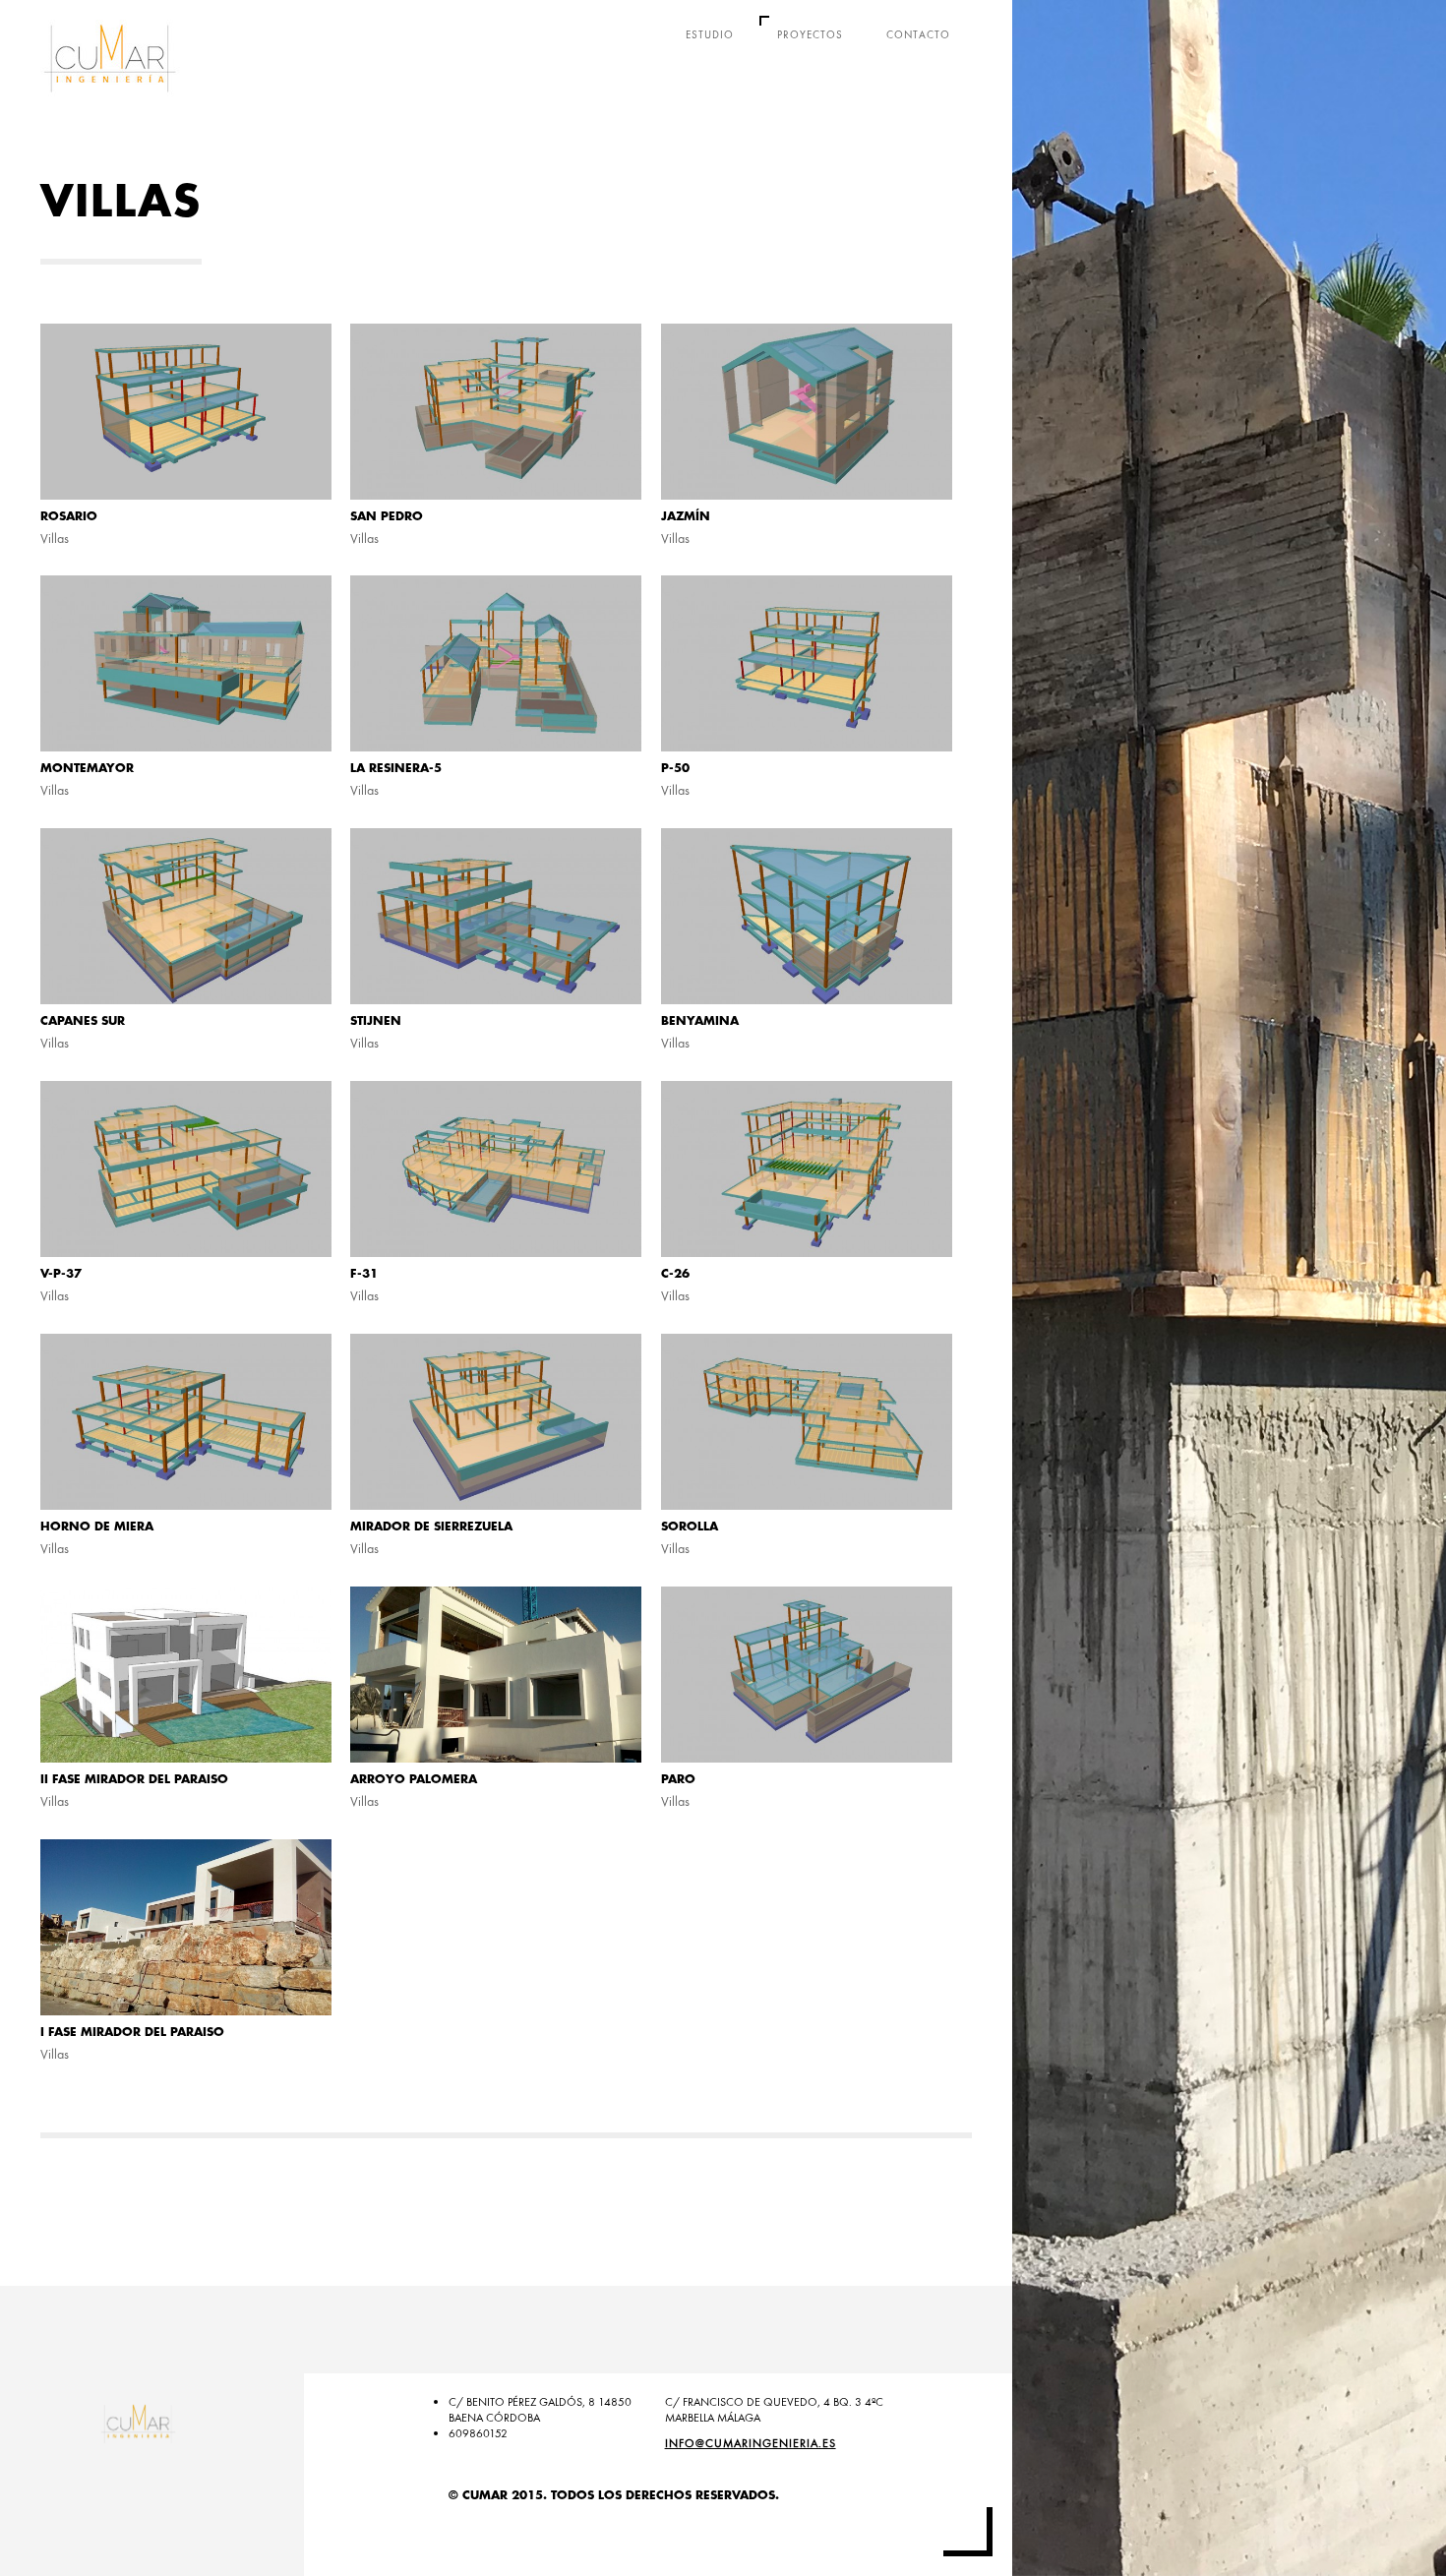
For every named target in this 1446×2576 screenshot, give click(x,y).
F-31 (364, 1274)
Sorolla (690, 1527)
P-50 (675, 768)
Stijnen (376, 1021)
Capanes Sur (83, 1021)
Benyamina (700, 1021)
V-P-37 (61, 1274)
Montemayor (87, 768)
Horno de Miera (97, 1527)
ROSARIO (69, 516)
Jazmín (686, 516)
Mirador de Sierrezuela (431, 1527)
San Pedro (387, 516)
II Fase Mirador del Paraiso (134, 1779)
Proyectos (810, 34)
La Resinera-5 (396, 768)
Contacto (918, 34)
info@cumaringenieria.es (751, 2443)
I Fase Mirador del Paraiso (132, 2032)
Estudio (710, 34)
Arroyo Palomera (414, 1779)
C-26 (675, 1274)
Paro (678, 1779)
